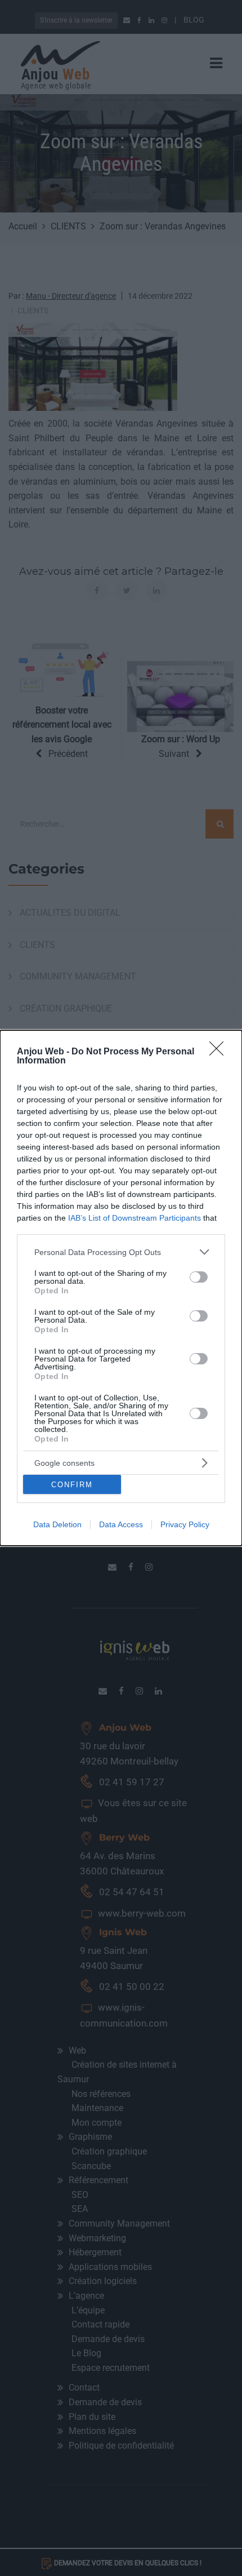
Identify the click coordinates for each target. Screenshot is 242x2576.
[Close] (220, 1052)
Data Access (121, 1524)
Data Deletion (57, 1524)
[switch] (199, 1277)
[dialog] (121, 1288)
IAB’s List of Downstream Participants (135, 1218)
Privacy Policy (185, 1524)
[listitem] (121, 1252)
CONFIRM (72, 1485)
